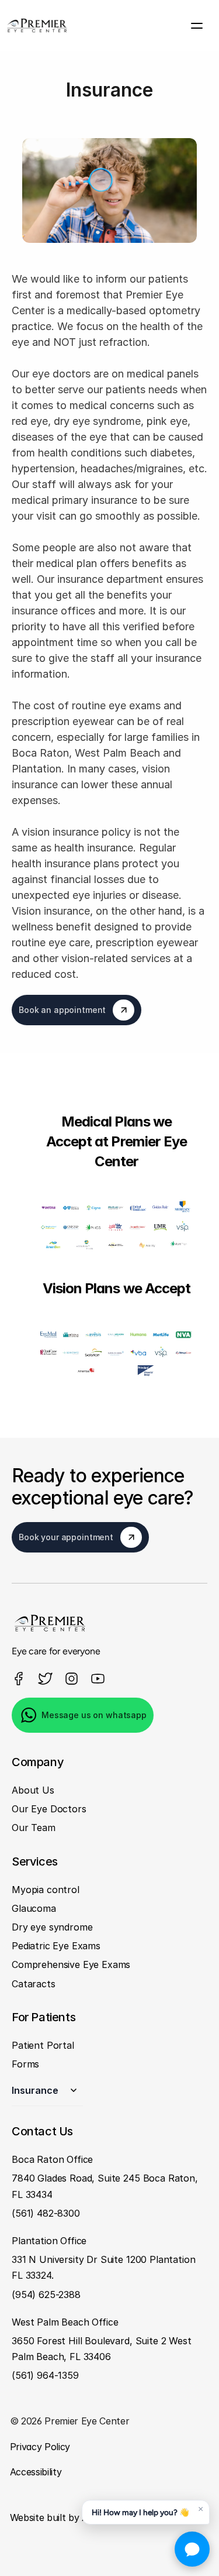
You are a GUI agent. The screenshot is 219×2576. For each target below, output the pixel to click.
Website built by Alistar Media (74, 2517)
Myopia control (46, 1889)
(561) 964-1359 (45, 2375)
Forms (25, 2064)
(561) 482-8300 (46, 2213)
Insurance (35, 2090)
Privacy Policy (41, 2447)
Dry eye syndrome (52, 1927)
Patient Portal (43, 2045)
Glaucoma (34, 1908)
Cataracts (34, 1983)
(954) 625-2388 (46, 2294)
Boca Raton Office (52, 2159)
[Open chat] (192, 2549)
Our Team (34, 1828)
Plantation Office (49, 2241)
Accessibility (36, 2472)
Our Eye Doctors (49, 1809)
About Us (33, 1790)
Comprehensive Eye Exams (71, 1964)
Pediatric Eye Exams (56, 1946)
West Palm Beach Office (65, 2321)
